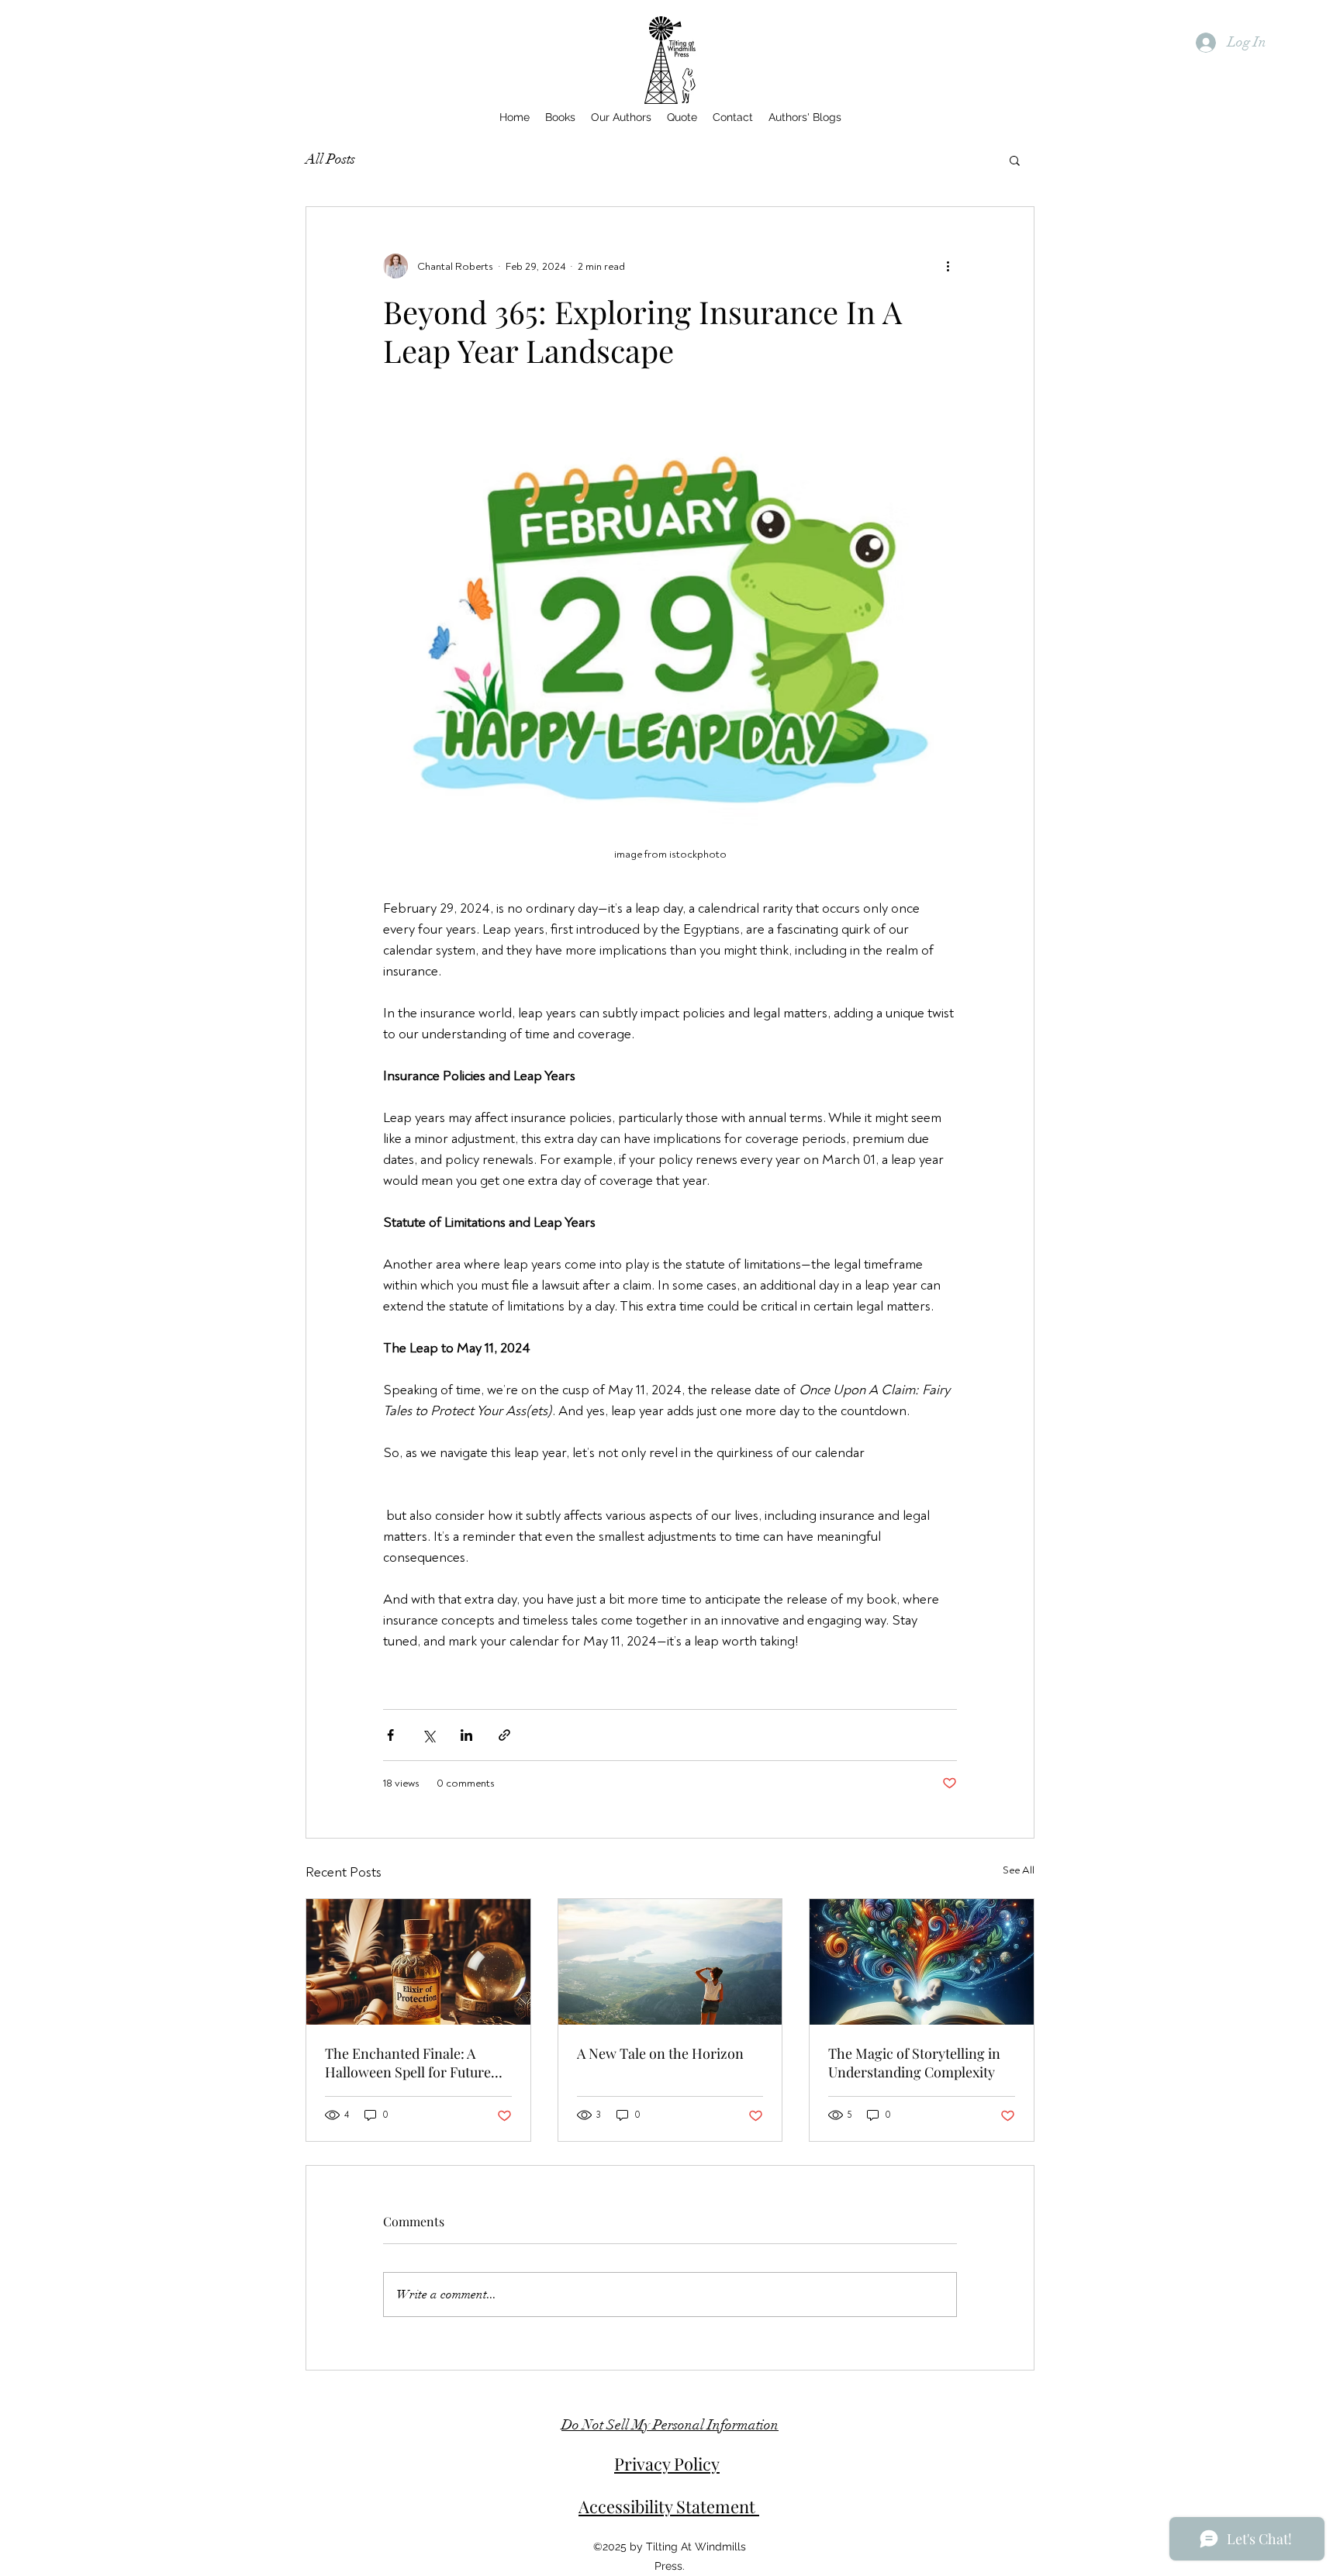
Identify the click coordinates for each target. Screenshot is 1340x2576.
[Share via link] (504, 1735)
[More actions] (948, 266)
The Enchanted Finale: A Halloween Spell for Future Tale (408, 2063)
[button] (1015, 160)
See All (1019, 1870)
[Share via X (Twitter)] (428, 1735)
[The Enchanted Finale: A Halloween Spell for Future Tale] (418, 1962)
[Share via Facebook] (390, 1735)
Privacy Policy (667, 2464)
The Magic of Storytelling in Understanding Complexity (914, 2063)
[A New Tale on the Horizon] (670, 1962)
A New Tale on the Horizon (660, 2053)
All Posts (330, 159)
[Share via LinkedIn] (466, 1735)
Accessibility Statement (669, 2506)
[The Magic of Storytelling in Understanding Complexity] (922, 1962)
